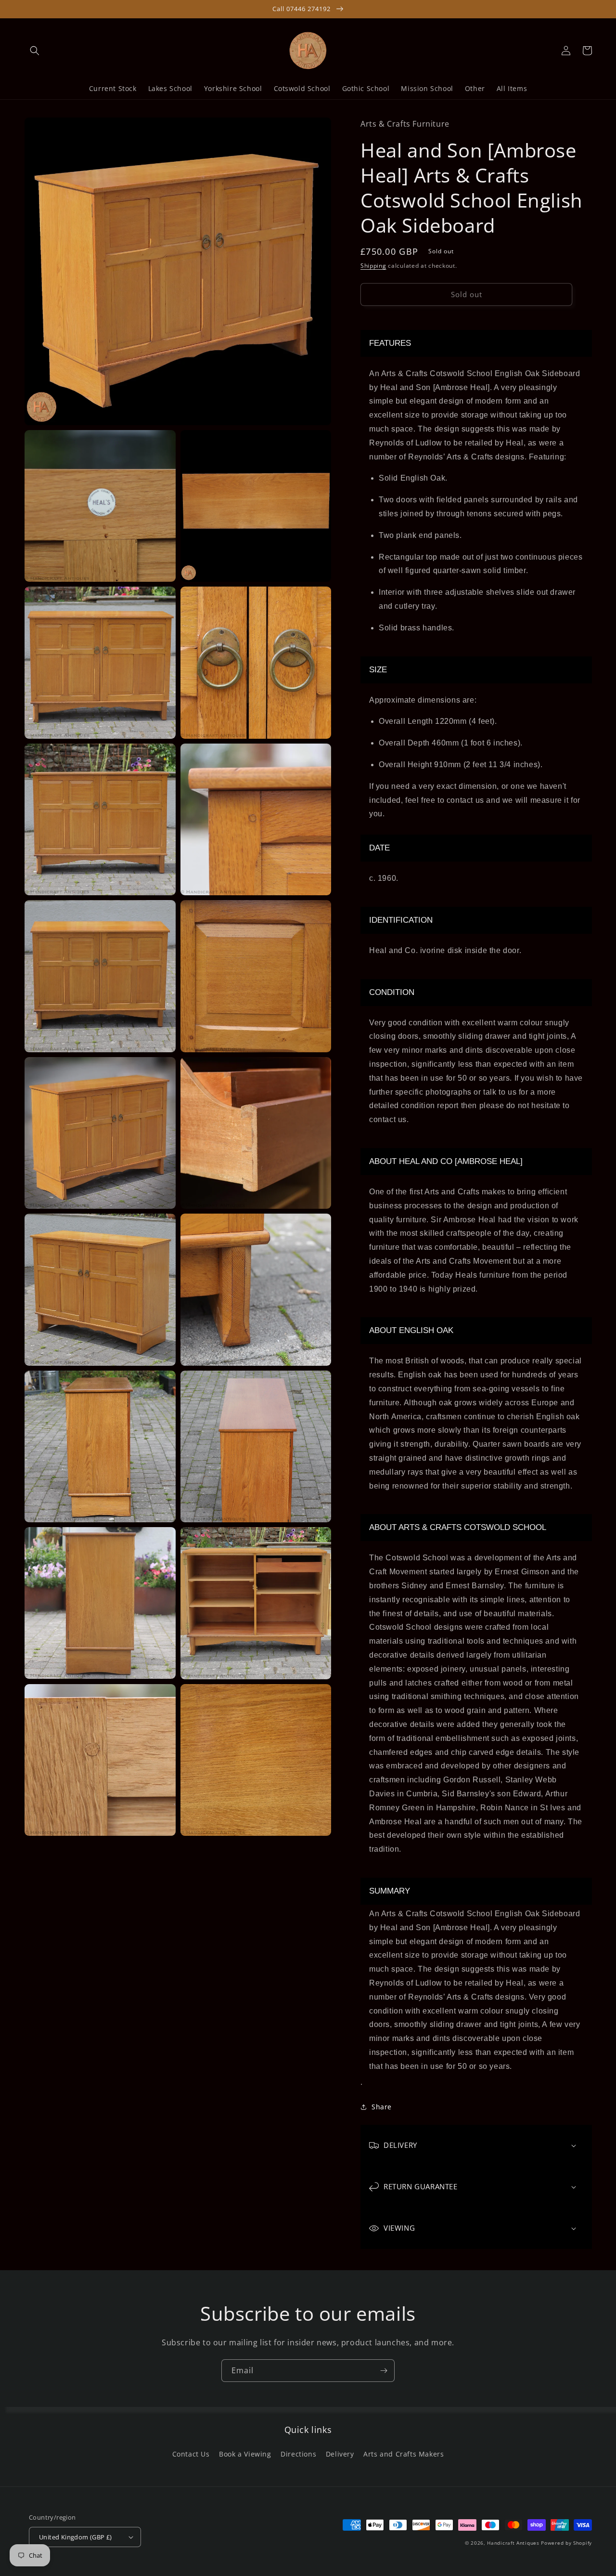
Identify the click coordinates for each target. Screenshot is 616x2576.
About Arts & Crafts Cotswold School (458, 1527)
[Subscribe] (384, 2371)
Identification (401, 920)
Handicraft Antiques (513, 2543)
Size (378, 670)
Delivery (340, 2454)
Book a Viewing (245, 2454)
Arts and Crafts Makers (404, 2454)
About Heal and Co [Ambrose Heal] (446, 1161)
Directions (298, 2454)
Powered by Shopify (566, 2543)
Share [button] (382, 2107)
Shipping (373, 266)
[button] (35, 51)
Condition (392, 992)
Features (390, 343)
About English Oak (411, 1330)
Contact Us (191, 2454)
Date (379, 848)
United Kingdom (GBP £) (76, 2537)
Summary (390, 1891)
